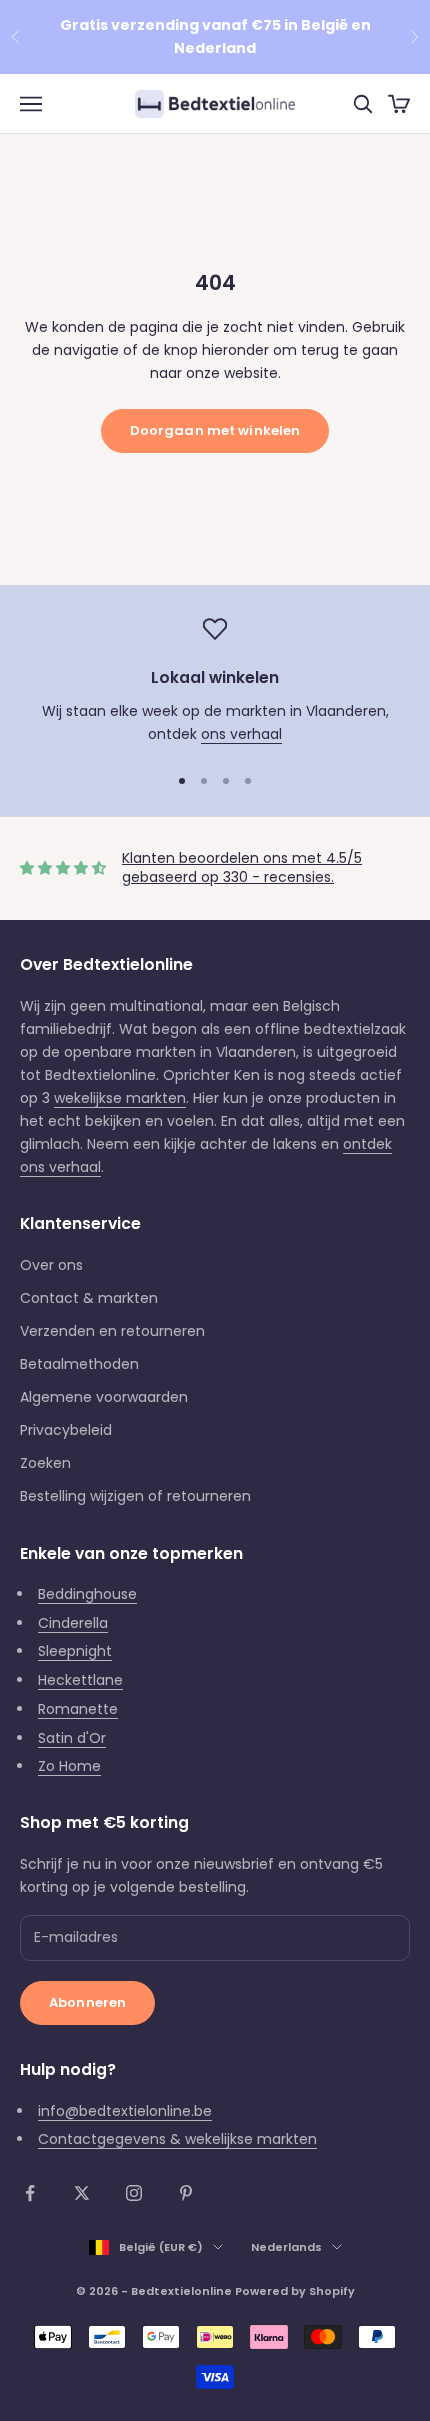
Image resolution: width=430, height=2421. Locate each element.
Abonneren (87, 2002)
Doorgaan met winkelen (215, 430)
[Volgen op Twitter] (82, 2193)
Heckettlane (80, 1680)
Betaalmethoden (79, 1364)
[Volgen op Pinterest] (186, 2193)
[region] (215, 681)
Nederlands (286, 2247)
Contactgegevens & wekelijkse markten (177, 2139)
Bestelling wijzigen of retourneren (135, 1496)
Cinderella (73, 1623)
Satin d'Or (72, 1738)
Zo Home (69, 1766)
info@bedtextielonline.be (125, 2111)
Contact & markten (89, 1298)
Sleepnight (75, 1651)
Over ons (51, 1265)
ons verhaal (241, 734)
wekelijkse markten (120, 1098)
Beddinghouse (87, 1594)
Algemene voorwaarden (104, 1397)
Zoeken (45, 1463)
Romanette (78, 1709)
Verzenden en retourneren (112, 1331)
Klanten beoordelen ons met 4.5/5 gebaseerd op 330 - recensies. (242, 868)
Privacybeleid (66, 1430)
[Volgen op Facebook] (30, 2193)
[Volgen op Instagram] (134, 2193)
